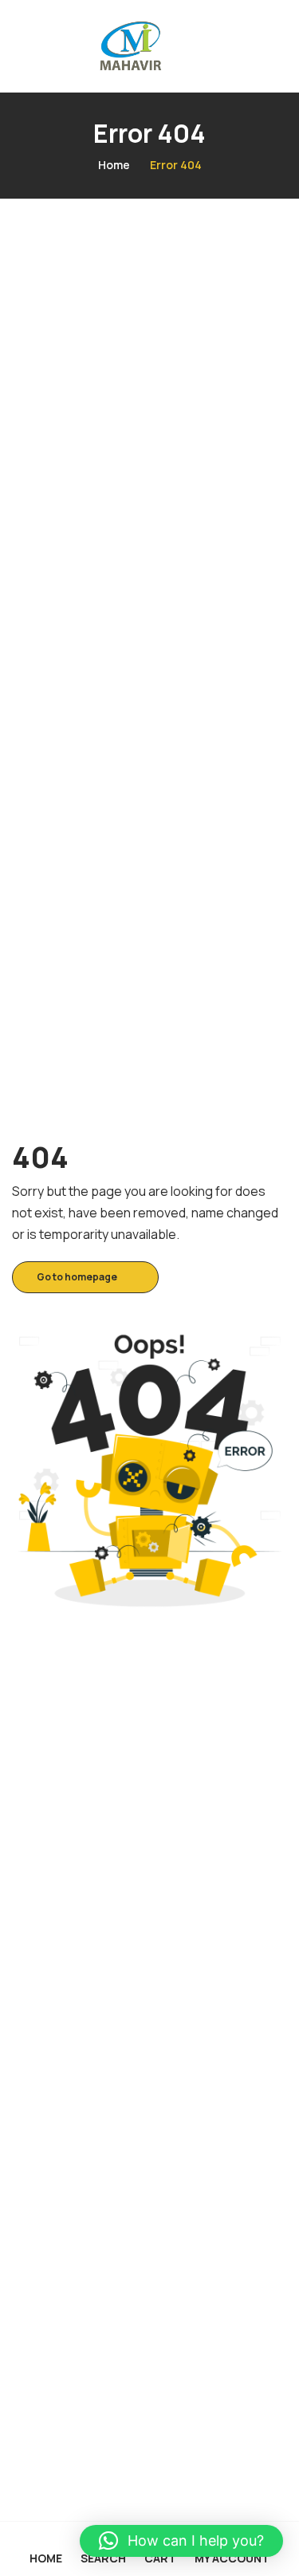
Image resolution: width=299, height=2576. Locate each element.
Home (114, 165)
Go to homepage (77, 1277)
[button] (181, 2541)
